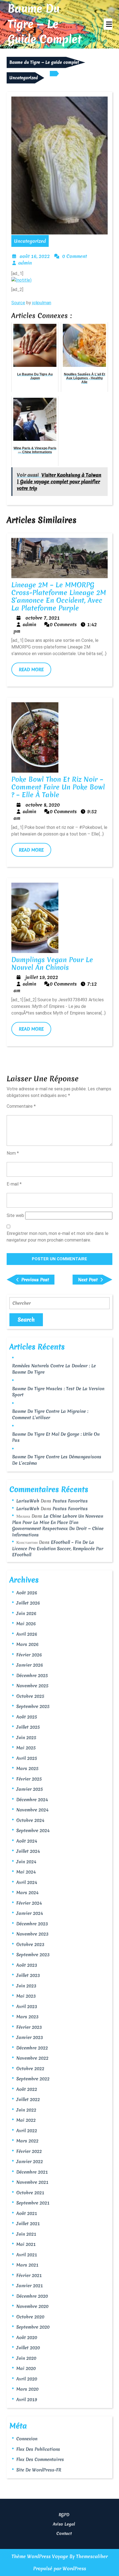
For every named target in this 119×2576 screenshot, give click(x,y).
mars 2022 (27, 2141)
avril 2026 (27, 1634)
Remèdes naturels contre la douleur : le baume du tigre (54, 1369)
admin (25, 263)
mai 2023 (26, 1996)
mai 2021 (26, 2244)
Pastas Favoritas (70, 1501)
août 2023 (27, 1965)
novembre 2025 (32, 1686)
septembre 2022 (33, 2079)
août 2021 (27, 2213)
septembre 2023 (33, 1955)
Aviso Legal (64, 2524)
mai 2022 (26, 2120)
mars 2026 (27, 1644)
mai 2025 (26, 1748)
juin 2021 (26, 2234)
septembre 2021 (33, 2203)
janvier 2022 (30, 2161)
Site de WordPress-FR (39, 2470)
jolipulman (42, 303)
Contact (64, 2534)
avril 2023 (27, 2006)
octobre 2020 (30, 2317)
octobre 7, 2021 (43, 618)
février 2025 (29, 1779)
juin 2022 (26, 2110)
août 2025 (27, 1717)
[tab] (108, 24)
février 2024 (29, 1903)
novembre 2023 (32, 1934)
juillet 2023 (28, 1975)
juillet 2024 (28, 1851)
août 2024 (27, 1841)
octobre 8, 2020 (43, 805)
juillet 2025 (28, 1727)
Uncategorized (24, 78)
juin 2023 (26, 1986)
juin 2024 (26, 1862)
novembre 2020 (32, 2306)
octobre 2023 (30, 1944)
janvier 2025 (30, 1789)
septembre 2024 (33, 1830)
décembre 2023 (32, 1924)
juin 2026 (26, 1613)
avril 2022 (27, 2131)
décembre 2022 (32, 2048)
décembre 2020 (32, 2296)
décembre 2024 (32, 1800)
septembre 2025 (33, 1706)
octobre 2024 (30, 1820)
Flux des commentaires (40, 2459)
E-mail (14, 1184)
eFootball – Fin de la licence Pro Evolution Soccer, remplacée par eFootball (58, 1548)
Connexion (27, 2439)
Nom (13, 1153)
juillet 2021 (28, 2223)
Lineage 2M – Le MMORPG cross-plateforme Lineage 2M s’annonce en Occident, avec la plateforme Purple (59, 596)
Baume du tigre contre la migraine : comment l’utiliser (50, 1414)
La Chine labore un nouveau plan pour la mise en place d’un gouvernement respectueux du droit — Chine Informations (58, 1525)
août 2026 (27, 1593)
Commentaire (21, 1106)
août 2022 (27, 2089)
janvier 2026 (30, 1665)
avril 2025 (27, 1758)
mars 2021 (27, 2265)
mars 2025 (27, 1768)
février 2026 (29, 1655)
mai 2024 (26, 1872)
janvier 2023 (30, 2037)
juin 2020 (26, 2358)
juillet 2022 (28, 2099)
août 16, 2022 (35, 256)
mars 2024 (27, 1892)
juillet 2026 (28, 1603)
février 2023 (29, 2027)
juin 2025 (26, 1737)
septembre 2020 (33, 2327)
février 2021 (29, 2275)
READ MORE (35, 671)
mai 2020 (26, 2368)
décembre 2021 (32, 2172)
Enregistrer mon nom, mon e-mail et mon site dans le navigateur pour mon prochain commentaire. (58, 1237)
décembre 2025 (32, 1675)
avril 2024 (27, 1882)
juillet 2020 (28, 2348)
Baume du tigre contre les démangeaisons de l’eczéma (57, 1460)
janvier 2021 (30, 2286)
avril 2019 (27, 2399)
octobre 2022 (30, 2068)
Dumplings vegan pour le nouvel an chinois (52, 963)
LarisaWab (28, 1501)
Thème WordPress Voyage (40, 2556)
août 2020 (27, 2337)
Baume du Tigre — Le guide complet (45, 24)
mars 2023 (27, 2017)
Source (18, 303)
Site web (15, 1215)
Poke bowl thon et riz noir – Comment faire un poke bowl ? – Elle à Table (58, 787)
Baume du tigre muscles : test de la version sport (58, 1392)
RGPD (64, 2515)
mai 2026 (26, 1624)
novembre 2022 (32, 2058)
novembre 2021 (32, 2182)
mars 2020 (27, 2389)
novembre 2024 (32, 1810)
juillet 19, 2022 (42, 977)
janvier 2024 (30, 1913)
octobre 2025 (30, 1696)
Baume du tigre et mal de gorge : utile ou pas (56, 1437)
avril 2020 (27, 2379)
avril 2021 (27, 2255)
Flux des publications (38, 2449)
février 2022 (29, 2151)
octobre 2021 (30, 2193)
